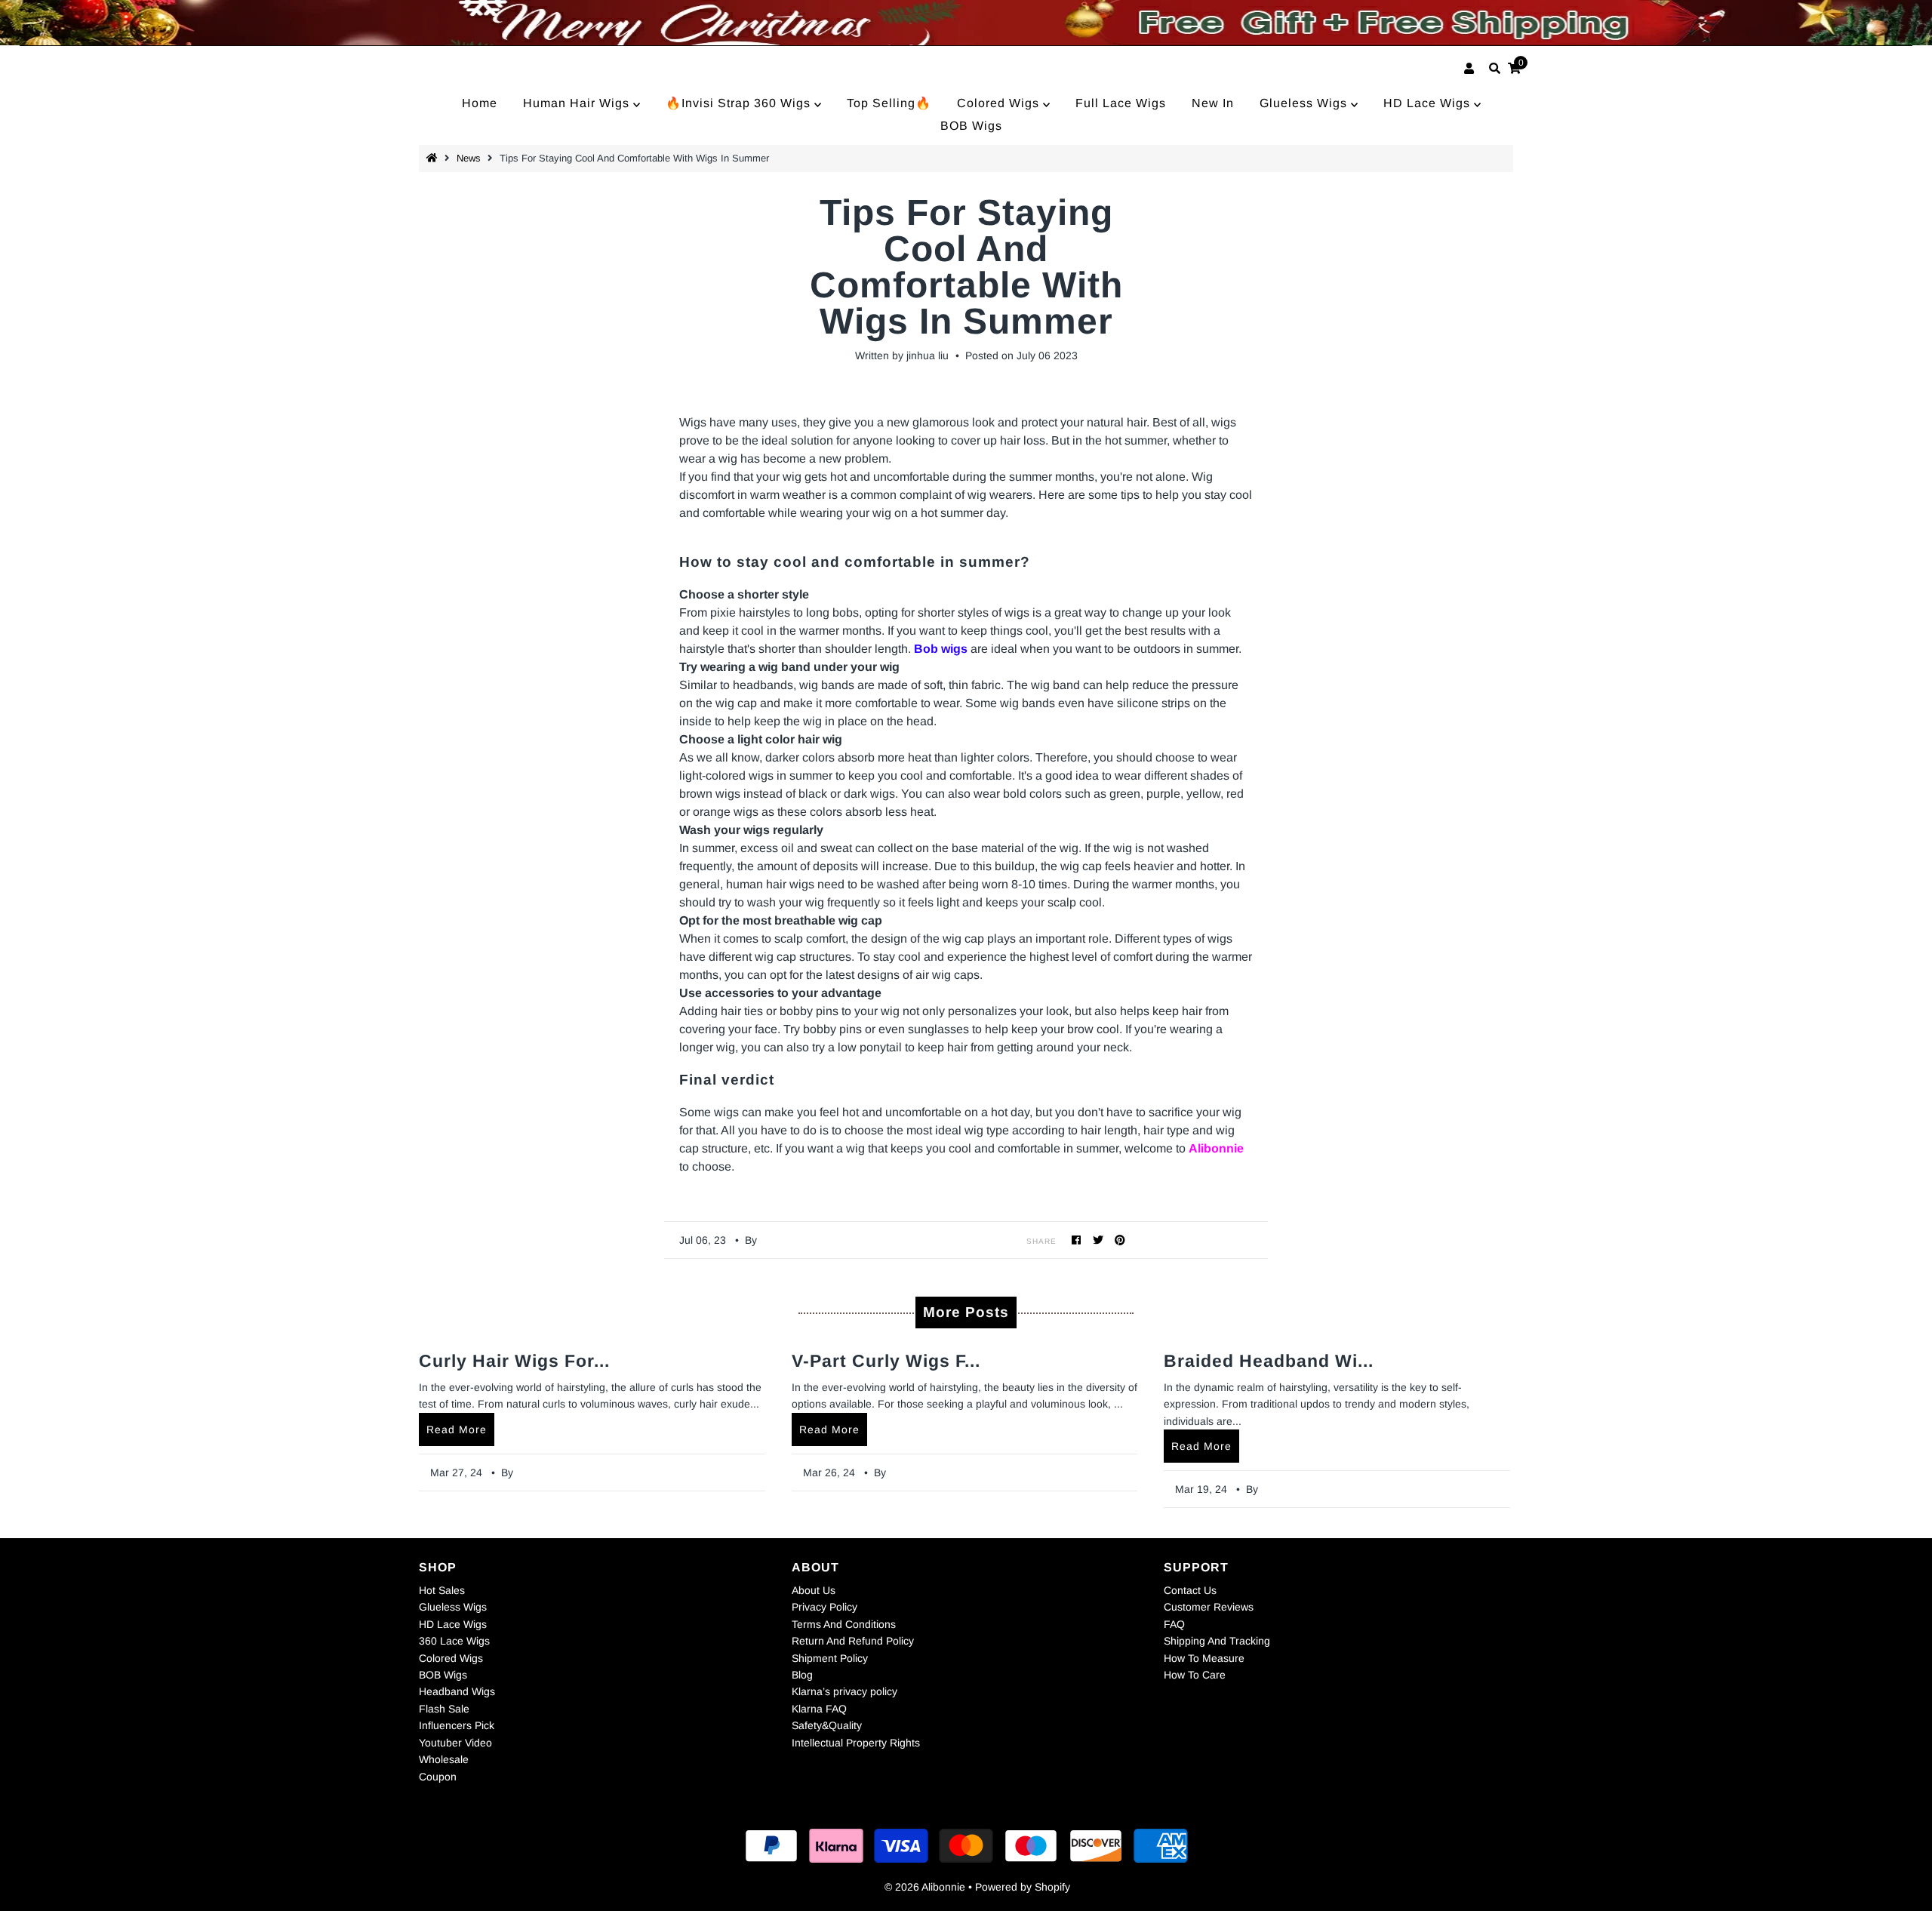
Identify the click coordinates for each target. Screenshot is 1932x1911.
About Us (814, 1590)
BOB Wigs (971, 126)
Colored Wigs (1000, 103)
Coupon (438, 1777)
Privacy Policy (824, 1607)
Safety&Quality (827, 1725)
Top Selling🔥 (889, 103)
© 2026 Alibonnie (925, 1887)
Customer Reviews (1209, 1607)
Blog (802, 1675)
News (469, 158)
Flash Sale (444, 1709)
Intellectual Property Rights (856, 1743)
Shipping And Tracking (1217, 1641)
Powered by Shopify (1023, 1887)
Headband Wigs (457, 1691)
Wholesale (444, 1759)
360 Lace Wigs (454, 1641)
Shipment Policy (830, 1658)
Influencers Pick (457, 1725)
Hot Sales (442, 1590)
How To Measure (1204, 1658)
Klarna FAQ (819, 1709)
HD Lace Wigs (1429, 103)
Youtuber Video (455, 1743)
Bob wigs (941, 649)
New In (1213, 103)
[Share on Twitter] (1098, 1240)
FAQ (1174, 1624)
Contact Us (1190, 1590)
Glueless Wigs (1305, 103)
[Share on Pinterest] (1120, 1240)
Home (480, 103)
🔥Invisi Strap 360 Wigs (740, 103)
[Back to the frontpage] (434, 158)
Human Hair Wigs (578, 103)
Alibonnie (1216, 1148)
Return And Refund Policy (853, 1641)
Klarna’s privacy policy (844, 1691)
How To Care (1195, 1675)
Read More (457, 1429)
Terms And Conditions (844, 1624)
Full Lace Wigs (1121, 103)
